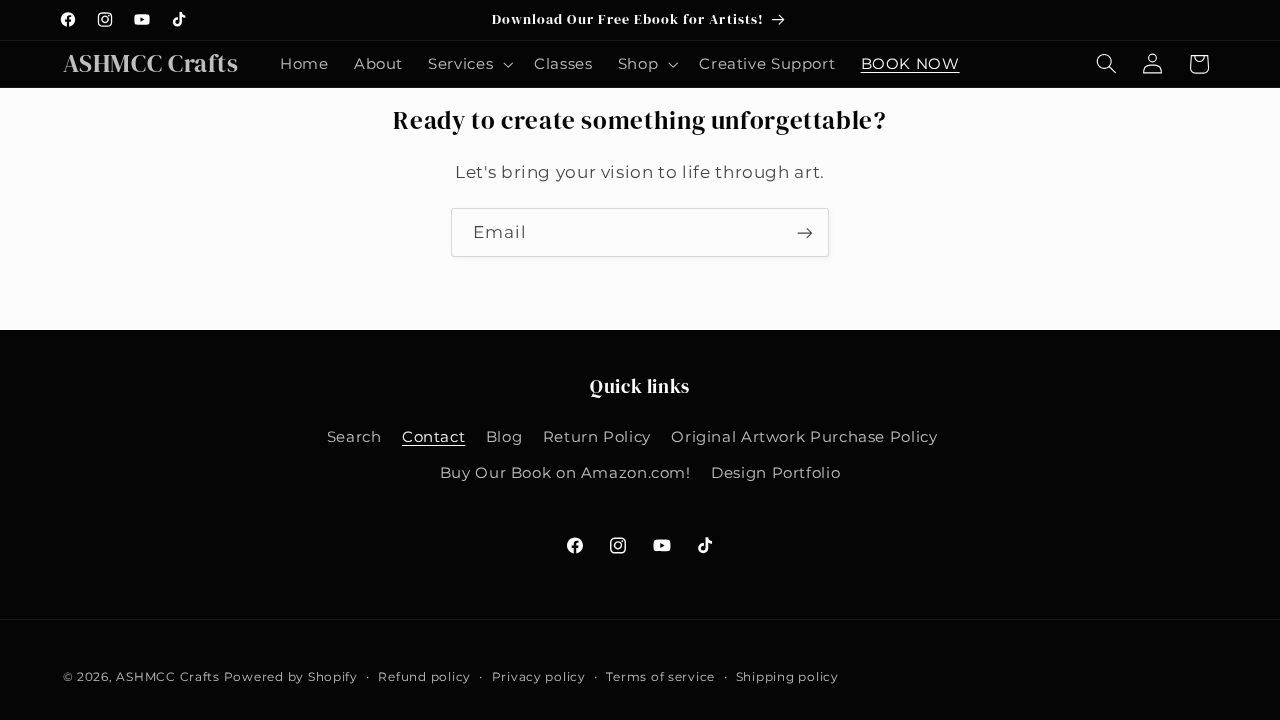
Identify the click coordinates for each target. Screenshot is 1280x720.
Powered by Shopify (291, 677)
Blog (504, 437)
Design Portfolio (775, 473)
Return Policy (597, 437)
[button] (469, 64)
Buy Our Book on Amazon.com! (565, 473)
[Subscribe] (805, 232)
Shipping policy (787, 677)
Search (354, 437)
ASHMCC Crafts (168, 677)
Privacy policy (539, 677)
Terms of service (660, 677)
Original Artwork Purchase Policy (804, 437)
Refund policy (424, 677)
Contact (433, 437)
